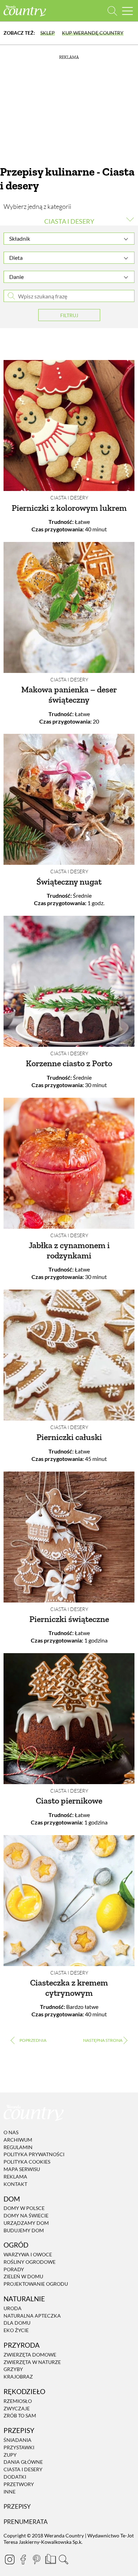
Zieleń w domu (23, 2277)
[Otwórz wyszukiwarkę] (112, 11)
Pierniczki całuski (69, 1437)
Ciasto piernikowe (69, 1801)
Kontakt (15, 2184)
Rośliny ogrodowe (30, 2262)
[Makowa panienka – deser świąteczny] (69, 607)
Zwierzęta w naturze (32, 2362)
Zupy (10, 2455)
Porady (14, 2269)
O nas (11, 2132)
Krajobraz (18, 2377)
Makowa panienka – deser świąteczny (69, 695)
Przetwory (19, 2484)
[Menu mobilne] (127, 11)
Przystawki (19, 2447)
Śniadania (18, 2440)
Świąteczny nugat (69, 882)
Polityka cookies (27, 2162)
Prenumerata (26, 2522)
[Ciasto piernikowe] (69, 1719)
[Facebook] (23, 2559)
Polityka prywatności (34, 2155)
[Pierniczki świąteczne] (69, 1537)
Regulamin (18, 2147)
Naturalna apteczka (32, 2316)
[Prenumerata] (50, 2558)
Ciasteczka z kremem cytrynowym (69, 1988)
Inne (10, 2492)
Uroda (13, 2308)
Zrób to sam (20, 2416)
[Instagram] (10, 2559)
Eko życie (16, 2330)
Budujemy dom (24, 2230)
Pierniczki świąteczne (69, 1619)
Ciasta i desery (69, 498)
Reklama (15, 2177)
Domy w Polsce (24, 2208)
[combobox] (69, 239)
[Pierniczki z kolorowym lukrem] (69, 425)
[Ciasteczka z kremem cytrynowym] (69, 1901)
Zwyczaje (17, 2408)
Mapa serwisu (22, 2169)
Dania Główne (23, 2462)
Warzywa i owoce (28, 2254)
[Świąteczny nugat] (69, 799)
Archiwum (18, 2140)
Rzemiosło (18, 2401)
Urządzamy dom (26, 2223)
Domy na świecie (26, 2215)
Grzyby (13, 2369)
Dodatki (15, 2477)
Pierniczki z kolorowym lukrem (69, 508)
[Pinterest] (36, 2559)
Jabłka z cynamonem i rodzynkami (69, 1250)
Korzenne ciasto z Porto (69, 1063)
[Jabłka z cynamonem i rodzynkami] (69, 1163)
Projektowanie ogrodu (36, 2284)
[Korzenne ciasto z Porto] (69, 981)
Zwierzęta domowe (30, 2355)
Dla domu (17, 2323)
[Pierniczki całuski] (69, 1355)
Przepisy (17, 2507)
